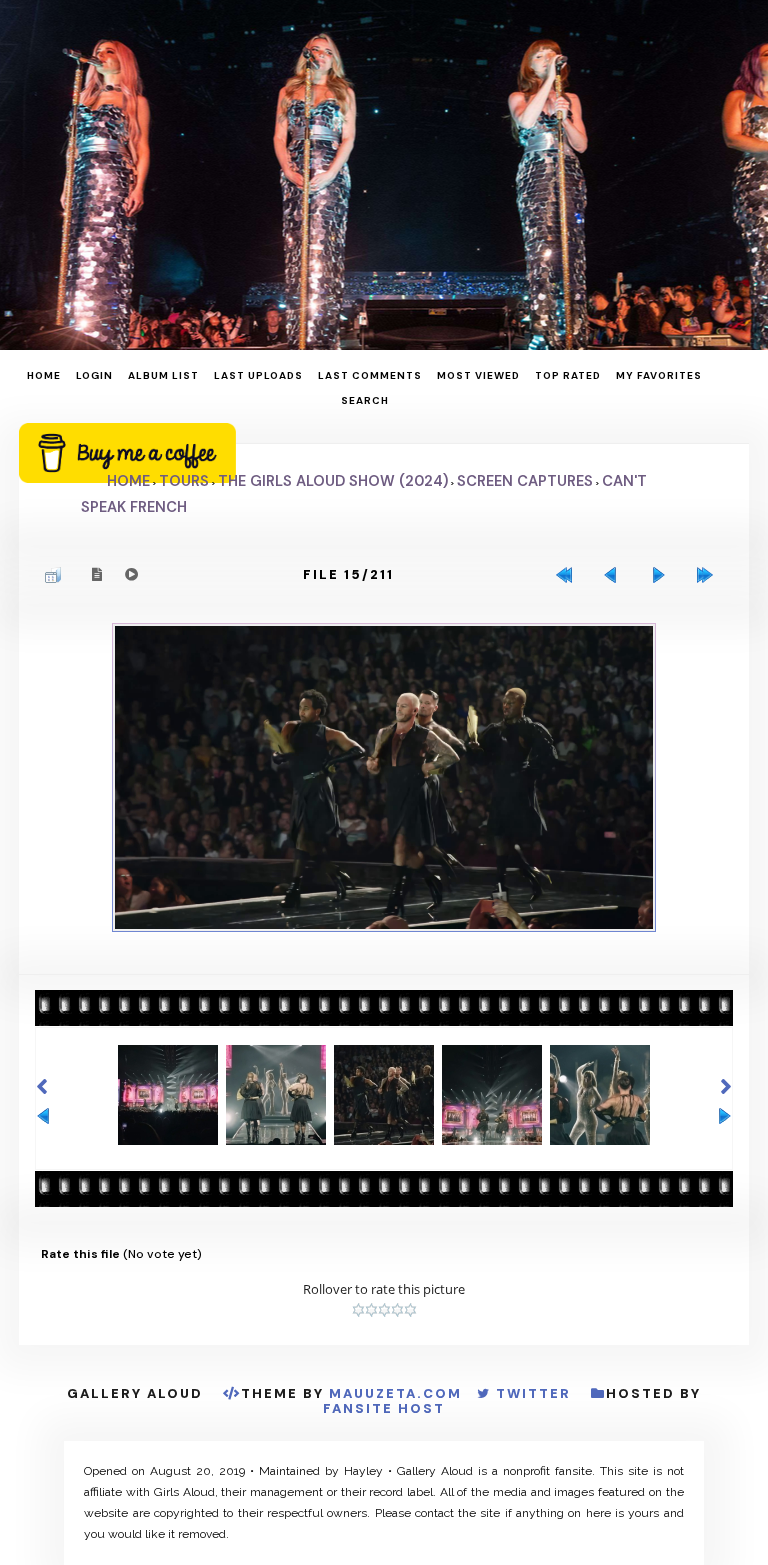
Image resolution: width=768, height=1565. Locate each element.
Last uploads (258, 375)
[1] (358, 1310)
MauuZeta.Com (395, 1393)
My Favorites (659, 375)
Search (365, 400)
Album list (163, 375)
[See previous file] (616, 575)
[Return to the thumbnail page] (58, 575)
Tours (184, 481)
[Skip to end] (710, 575)
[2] (371, 1310)
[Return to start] (569, 575)
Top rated (568, 375)
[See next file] (663, 575)
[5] (410, 1310)
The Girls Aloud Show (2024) (333, 481)
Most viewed (478, 375)
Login (94, 375)
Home (44, 375)
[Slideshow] (132, 574)
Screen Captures (525, 481)
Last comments (370, 375)
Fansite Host (384, 1408)
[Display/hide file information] (98, 574)
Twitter (533, 1393)
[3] (384, 1310)
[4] (397, 1310)
